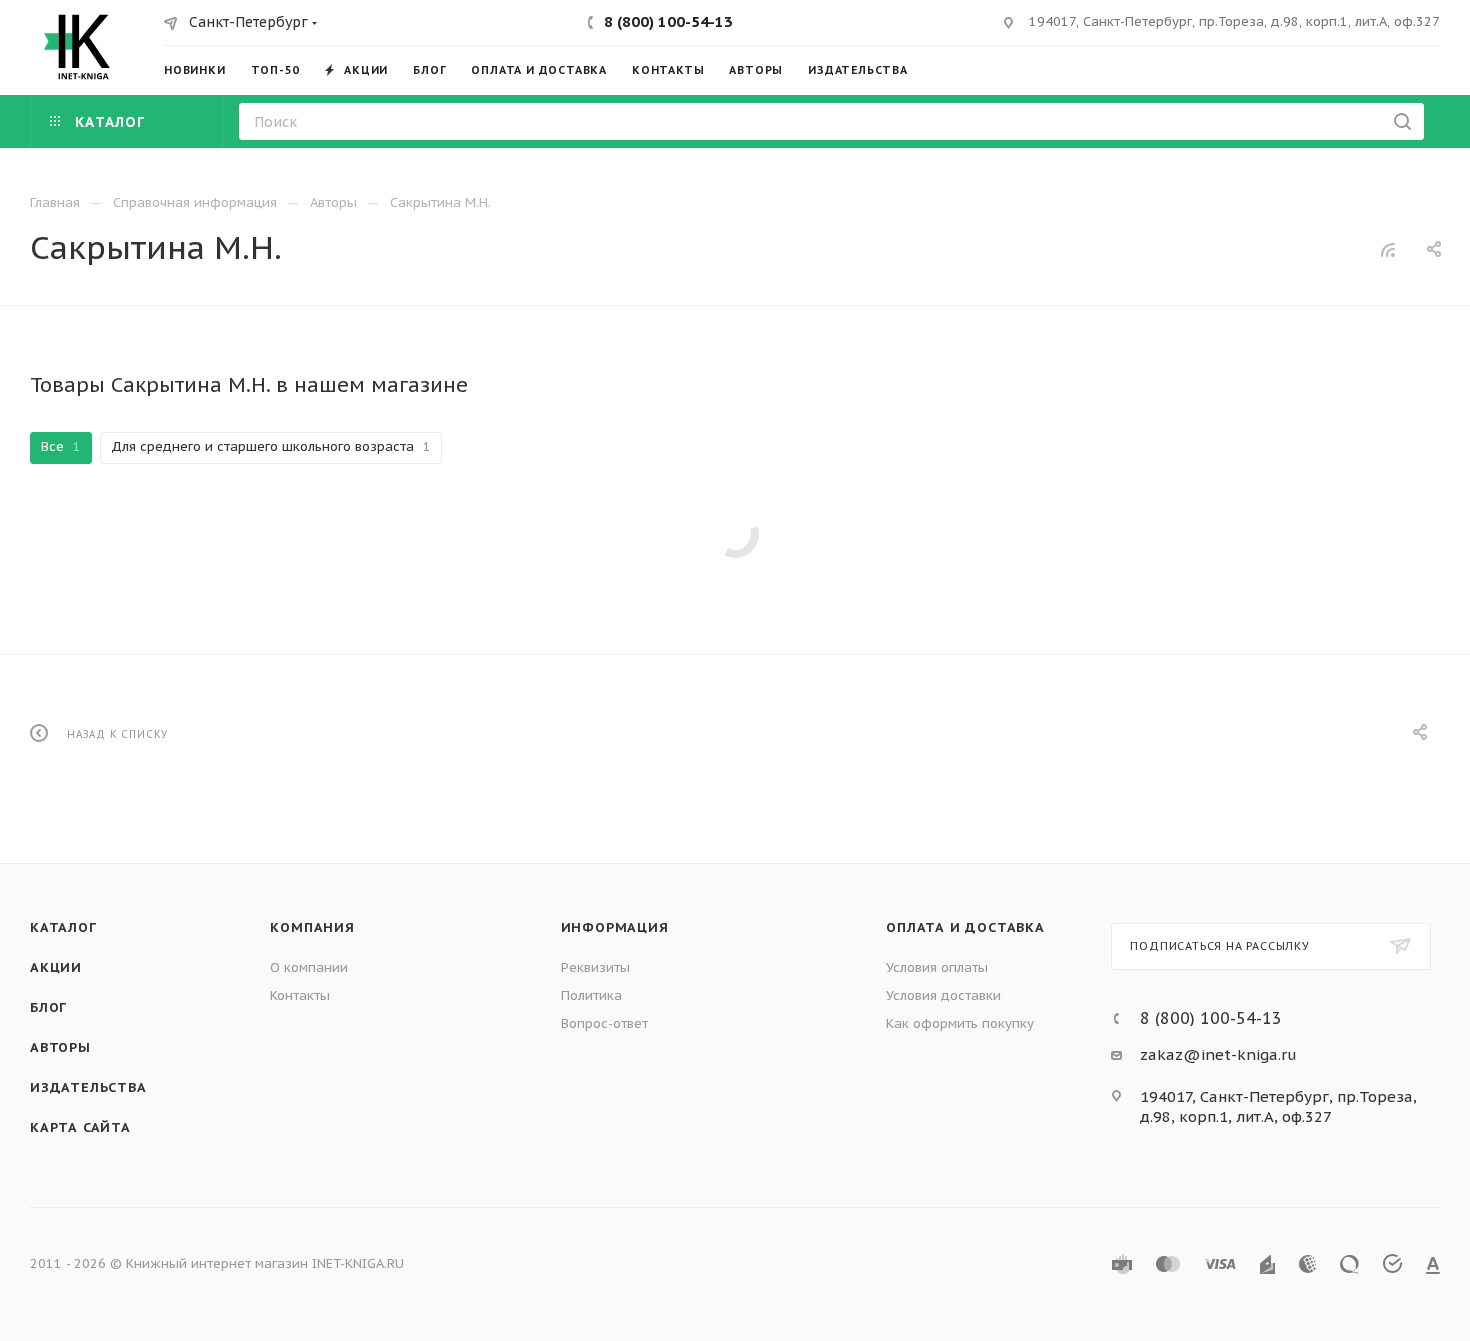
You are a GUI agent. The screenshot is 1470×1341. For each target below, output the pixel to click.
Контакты (300, 995)
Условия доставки (943, 995)
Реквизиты (595, 967)
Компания (312, 927)
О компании (309, 967)
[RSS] (1388, 249)
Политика (591, 995)
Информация (615, 927)
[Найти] (1402, 121)
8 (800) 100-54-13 (668, 21)
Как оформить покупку (960, 1023)
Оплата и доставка (965, 927)
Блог (48, 1007)
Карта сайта (80, 1127)
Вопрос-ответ (604, 1023)
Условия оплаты (937, 967)
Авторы (60, 1047)
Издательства (88, 1087)
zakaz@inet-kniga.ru (1218, 1054)
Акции (56, 967)
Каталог (63, 927)
